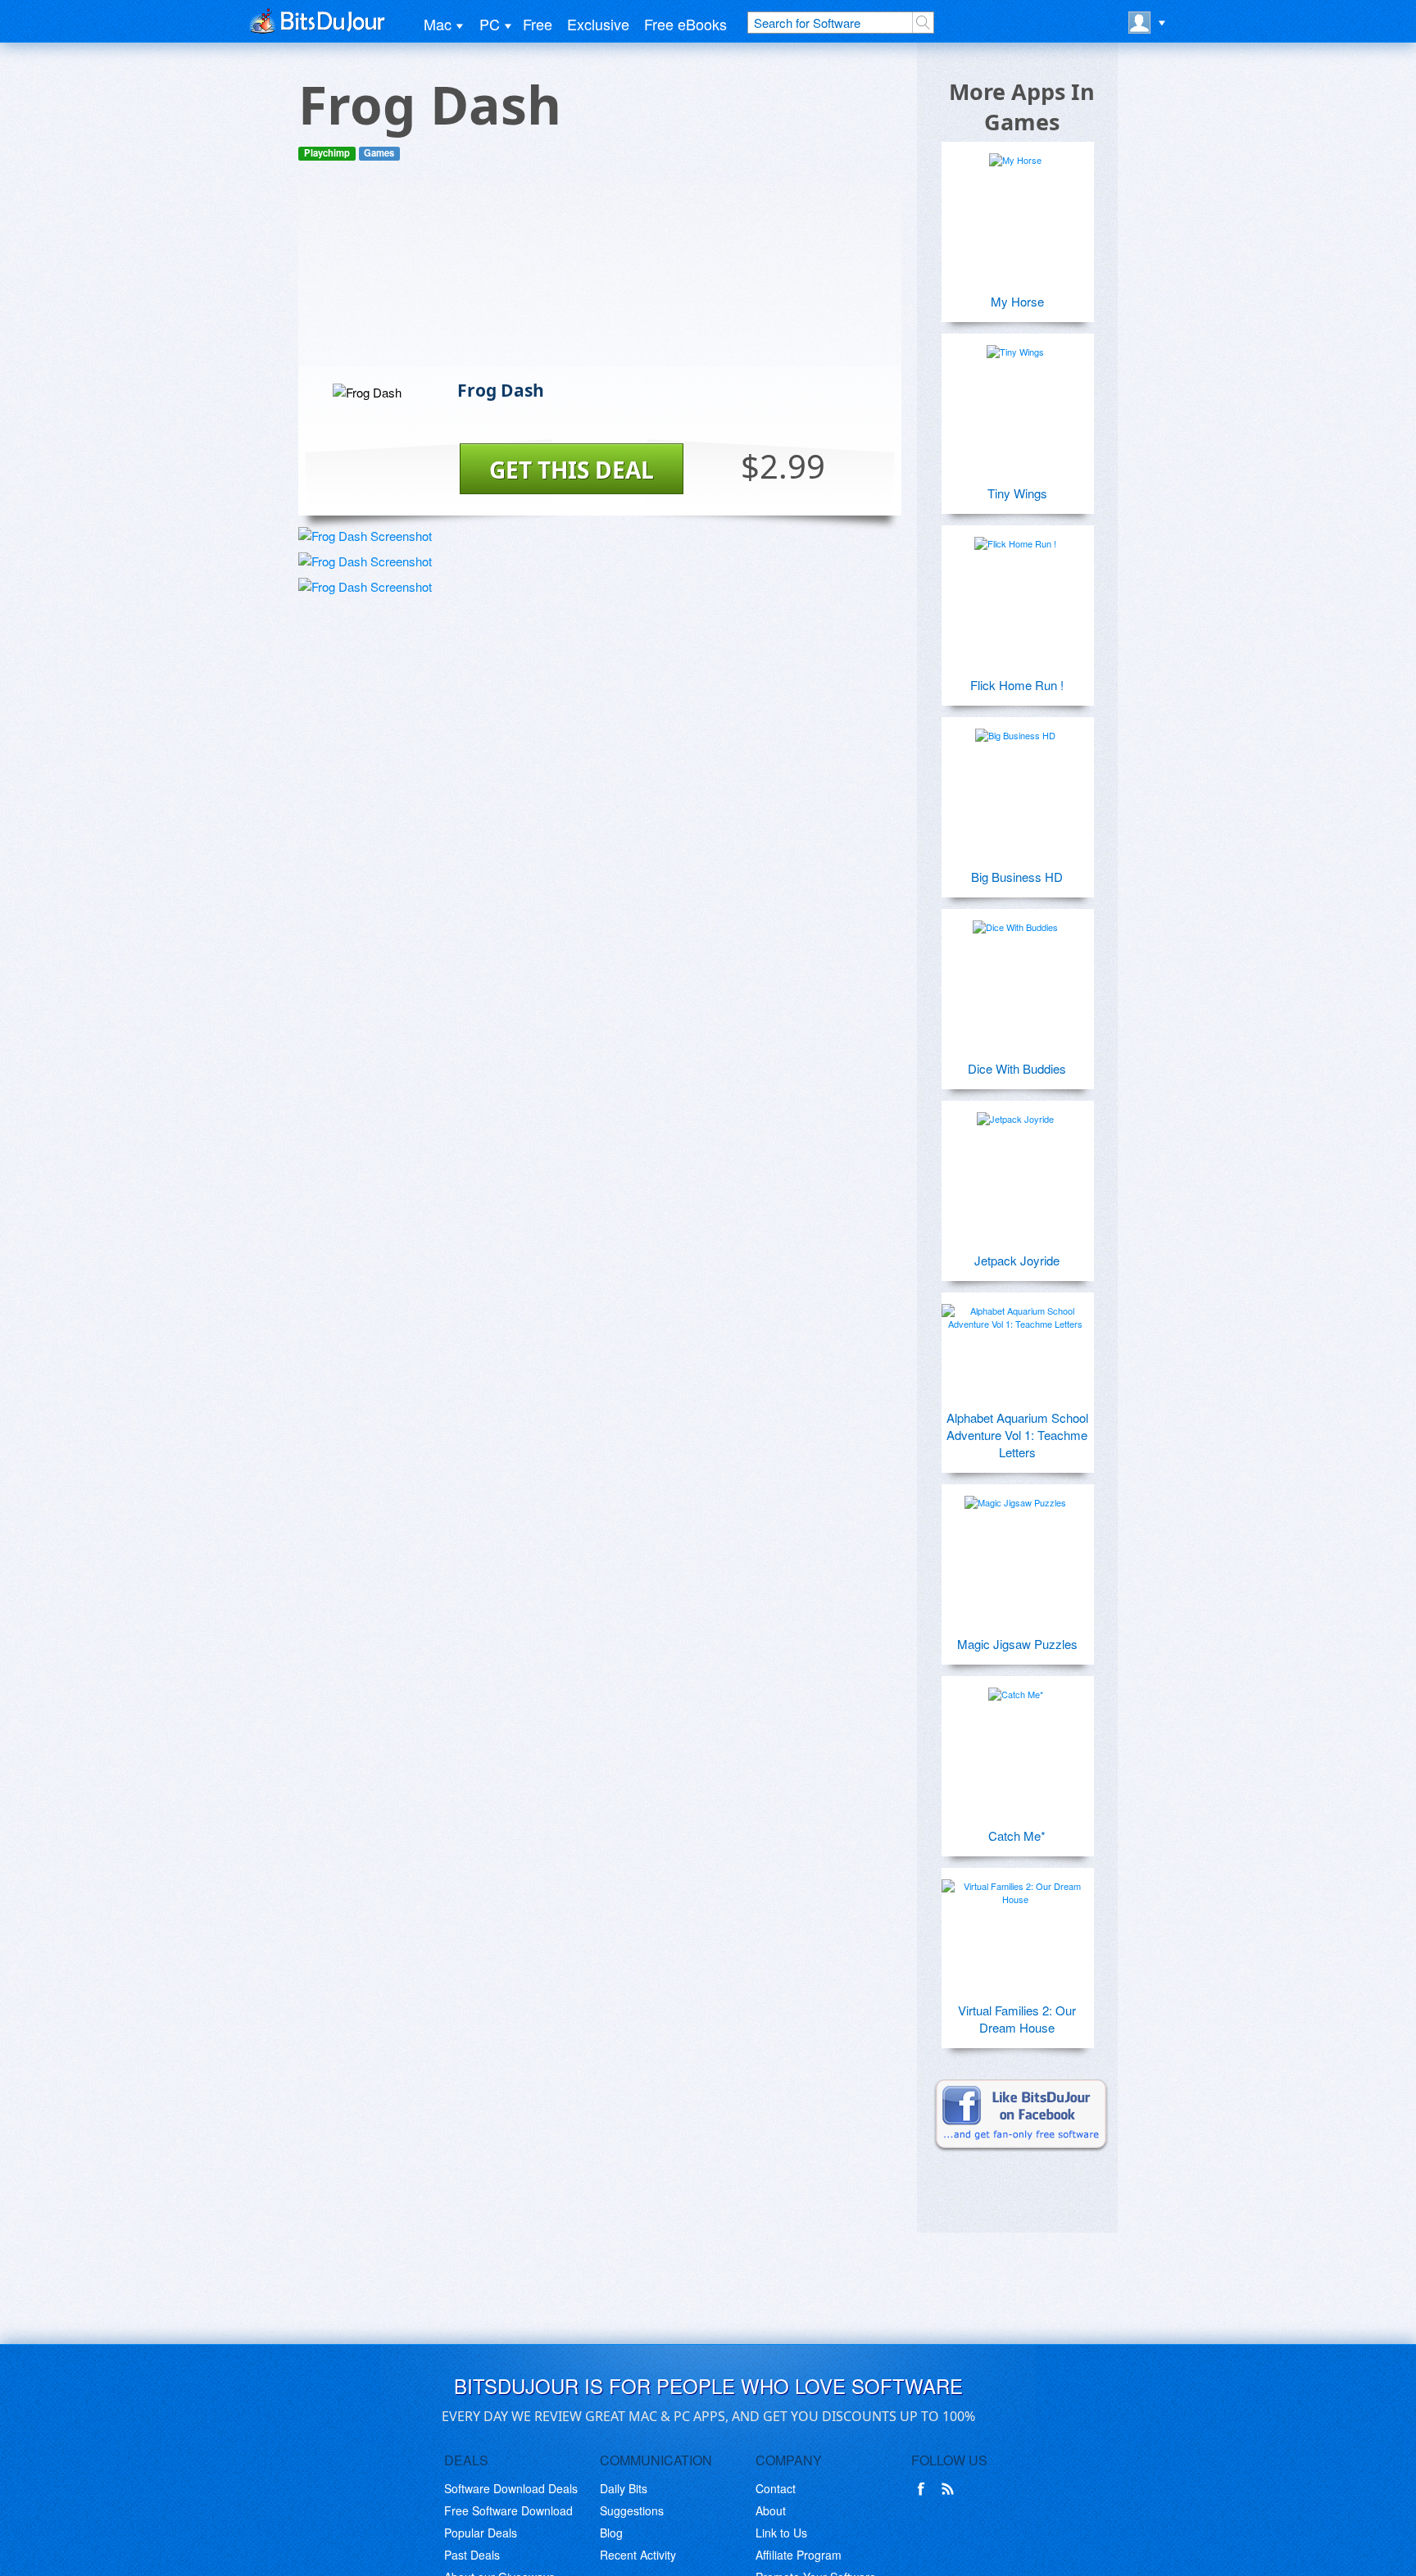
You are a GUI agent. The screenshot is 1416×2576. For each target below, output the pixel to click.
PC (490, 24)
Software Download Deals (511, 2488)
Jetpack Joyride (1017, 1260)
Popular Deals (481, 2533)
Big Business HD (1017, 877)
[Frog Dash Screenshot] (365, 536)
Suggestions (632, 2510)
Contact (776, 2488)
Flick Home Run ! (1017, 685)
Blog (611, 2533)
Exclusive (598, 24)
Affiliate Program (799, 2555)
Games (379, 153)
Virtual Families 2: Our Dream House (1017, 2019)
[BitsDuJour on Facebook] (924, 2489)
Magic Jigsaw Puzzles (1017, 1644)
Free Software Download (508, 2510)
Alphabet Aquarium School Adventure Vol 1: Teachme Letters (1017, 1435)
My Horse (1017, 301)
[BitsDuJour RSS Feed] (951, 2489)
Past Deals (472, 2555)
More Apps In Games (1022, 107)
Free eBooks (685, 24)
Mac (438, 24)
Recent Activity (638, 2555)
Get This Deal (572, 470)
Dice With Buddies (1017, 1068)
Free (538, 24)
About (771, 2510)
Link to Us (781, 2533)
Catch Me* (1017, 1835)
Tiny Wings (1017, 493)
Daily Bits (624, 2488)
